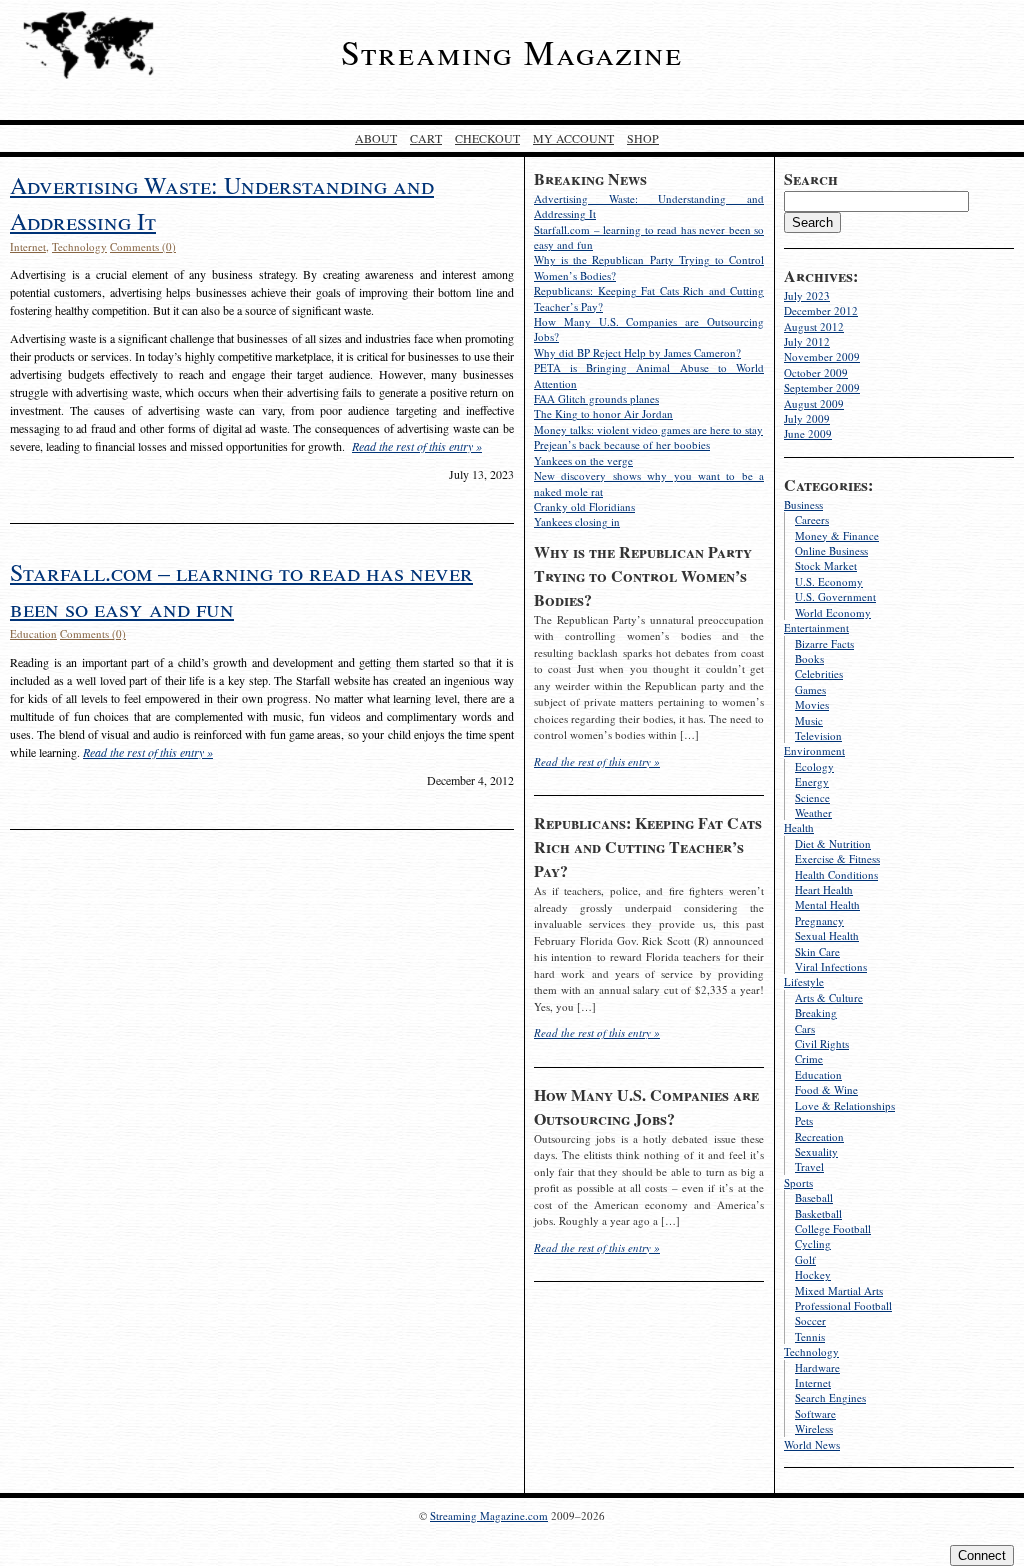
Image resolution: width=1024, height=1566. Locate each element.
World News (812, 1444)
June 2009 (808, 433)
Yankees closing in (577, 521)
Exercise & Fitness (837, 858)
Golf (805, 1259)
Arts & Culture (829, 997)
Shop (643, 138)
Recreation (819, 1136)
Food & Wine (826, 1089)
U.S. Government (835, 596)
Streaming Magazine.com (489, 1515)
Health (799, 827)
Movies (812, 704)
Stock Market (826, 565)
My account (573, 138)
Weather (813, 812)
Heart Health (824, 889)
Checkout (487, 138)
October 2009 (816, 372)
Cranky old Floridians (584, 506)
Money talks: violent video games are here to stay (648, 429)
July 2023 (807, 295)
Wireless (814, 1428)
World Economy (833, 612)
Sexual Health (827, 935)
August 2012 (814, 326)
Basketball (818, 1213)
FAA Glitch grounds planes (596, 398)
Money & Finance (837, 535)
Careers (812, 519)
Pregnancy (819, 920)
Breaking (816, 1012)
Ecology (814, 766)
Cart (426, 138)
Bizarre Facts (824, 643)
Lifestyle (804, 981)
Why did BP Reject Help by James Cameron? (637, 352)
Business (803, 504)
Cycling (813, 1243)
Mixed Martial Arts (839, 1290)
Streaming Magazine (512, 52)
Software (815, 1413)
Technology (811, 1351)
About (376, 138)
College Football (833, 1228)
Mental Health (827, 904)
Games (810, 689)
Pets (804, 1120)
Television (818, 735)
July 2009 (807, 418)
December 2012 (821, 310)
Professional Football (843, 1305)
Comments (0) (143, 246)
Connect (982, 1555)
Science (812, 797)
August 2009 (814, 403)
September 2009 (822, 387)
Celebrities (819, 673)
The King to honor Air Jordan (603, 413)
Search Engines (830, 1397)
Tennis (810, 1336)
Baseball (814, 1197)
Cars (805, 1028)
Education (818, 1074)
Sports (798, 1182)
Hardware (817, 1367)
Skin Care (817, 951)
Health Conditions (836, 874)
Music (809, 720)
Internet (813, 1382)
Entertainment (816, 627)
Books (809, 658)
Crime (809, 1058)
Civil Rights (822, 1043)
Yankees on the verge (583, 460)
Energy (812, 781)
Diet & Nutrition (833, 843)
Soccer (810, 1320)
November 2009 (822, 356)
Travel (809, 1166)
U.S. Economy (829, 581)
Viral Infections (831, 966)
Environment (814, 750)
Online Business (831, 550)
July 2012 (807, 341)
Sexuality (816, 1151)
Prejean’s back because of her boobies (622, 444)
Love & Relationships (845, 1105)
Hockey (813, 1274)
